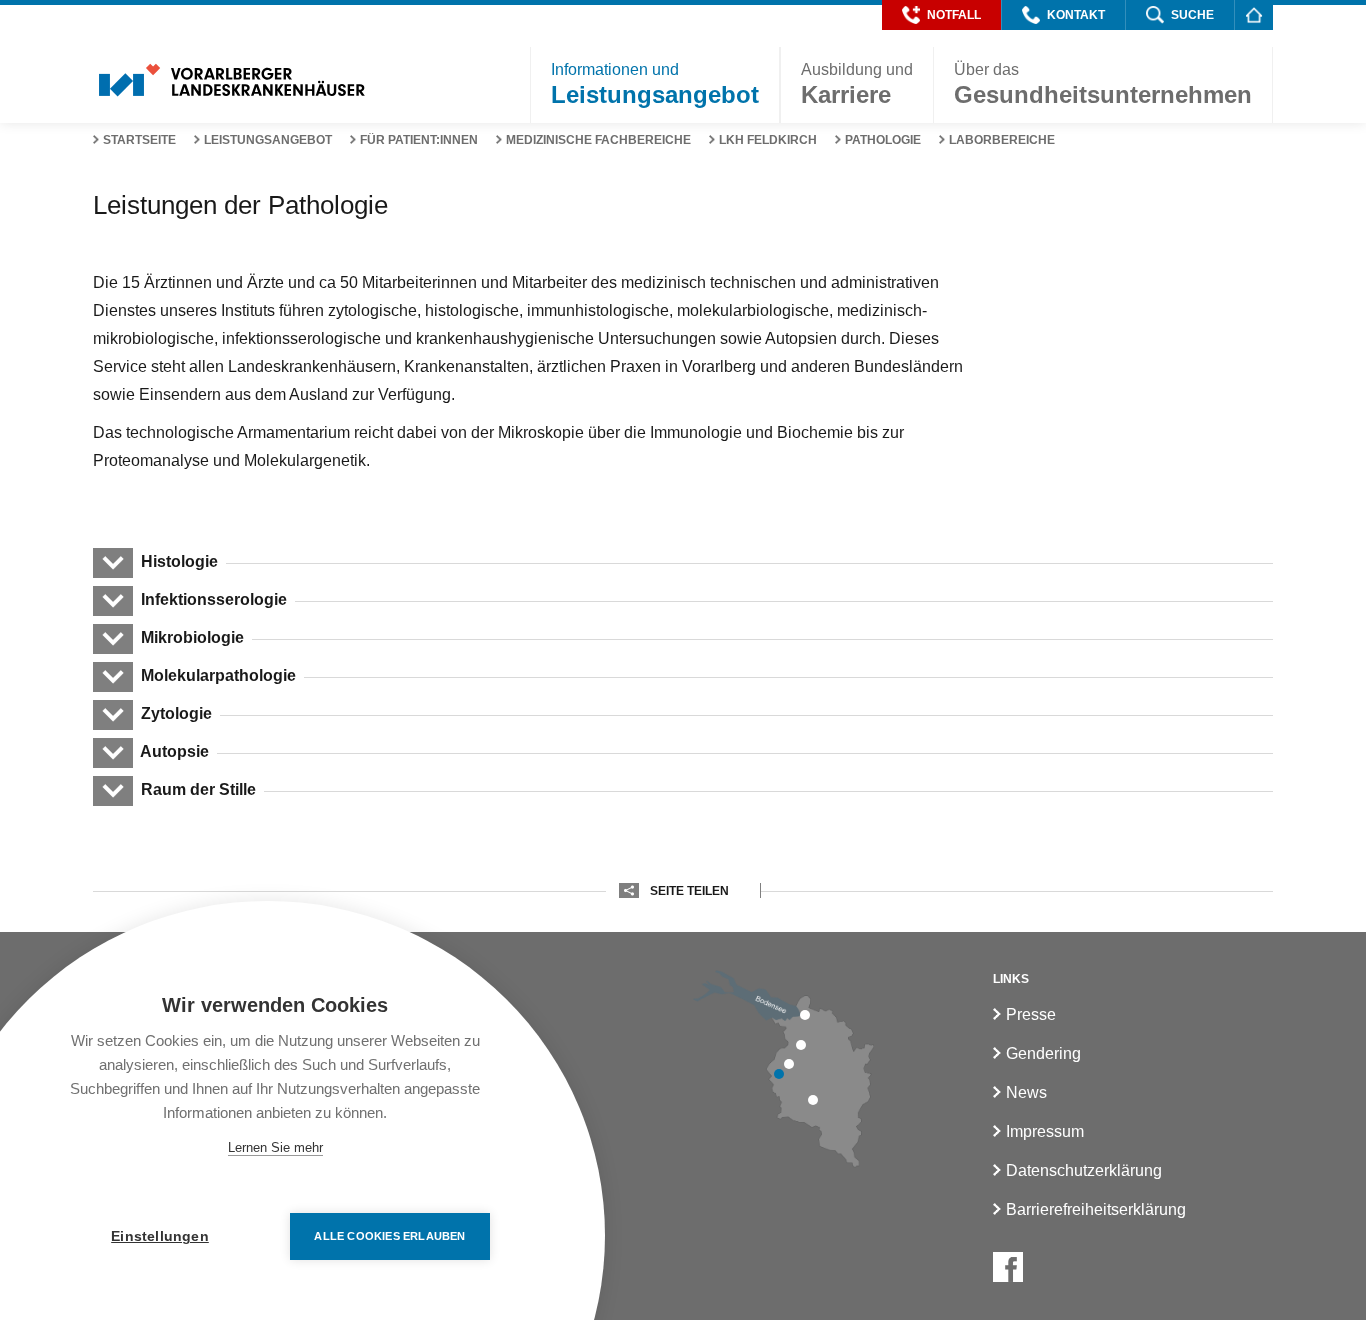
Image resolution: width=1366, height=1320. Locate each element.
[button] (941, 15)
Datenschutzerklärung (1084, 1170)
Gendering (1043, 1053)
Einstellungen (160, 1236)
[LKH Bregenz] (805, 1015)
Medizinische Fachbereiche (598, 140)
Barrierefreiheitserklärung (1096, 1209)
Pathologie (883, 140)
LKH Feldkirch (768, 140)
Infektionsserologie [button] (214, 599)
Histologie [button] (179, 561)
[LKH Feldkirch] (779, 1074)
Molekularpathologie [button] (218, 675)
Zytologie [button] (176, 713)
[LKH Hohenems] (801, 1045)
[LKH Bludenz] (813, 1100)
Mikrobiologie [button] (192, 637)
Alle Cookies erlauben (389, 1236)
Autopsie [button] (175, 751)
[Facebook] (1008, 1267)
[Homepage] (1253, 14)
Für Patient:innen (419, 140)
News (1026, 1092)
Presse (1031, 1014)
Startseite (139, 140)
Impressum (1045, 1131)
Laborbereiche (1002, 140)
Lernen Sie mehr (275, 1147)
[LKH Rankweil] (789, 1064)
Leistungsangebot (268, 140)
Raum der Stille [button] (198, 789)
